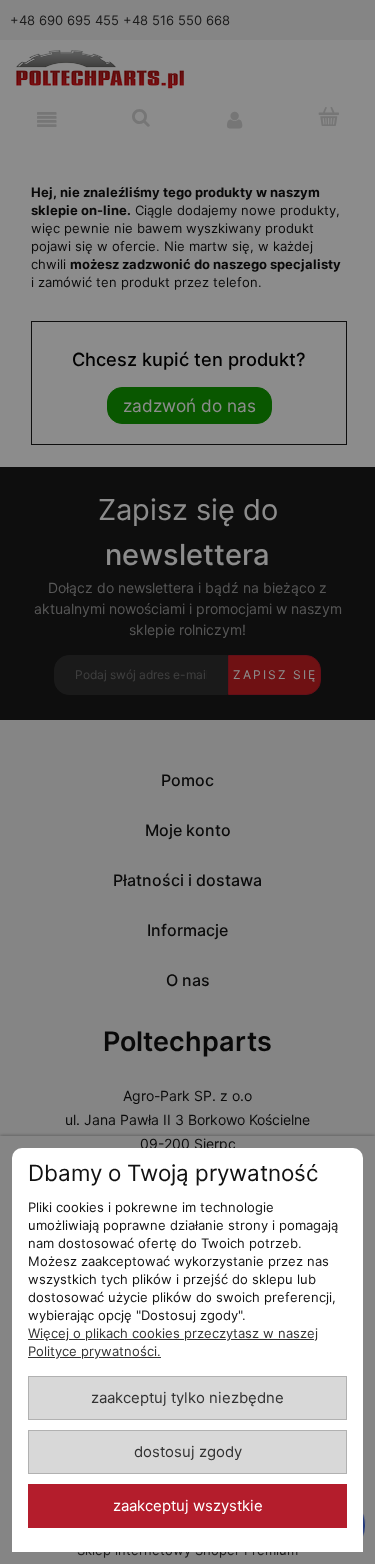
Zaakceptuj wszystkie (188, 1506)
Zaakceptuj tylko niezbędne (187, 1398)
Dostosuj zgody (188, 1452)
